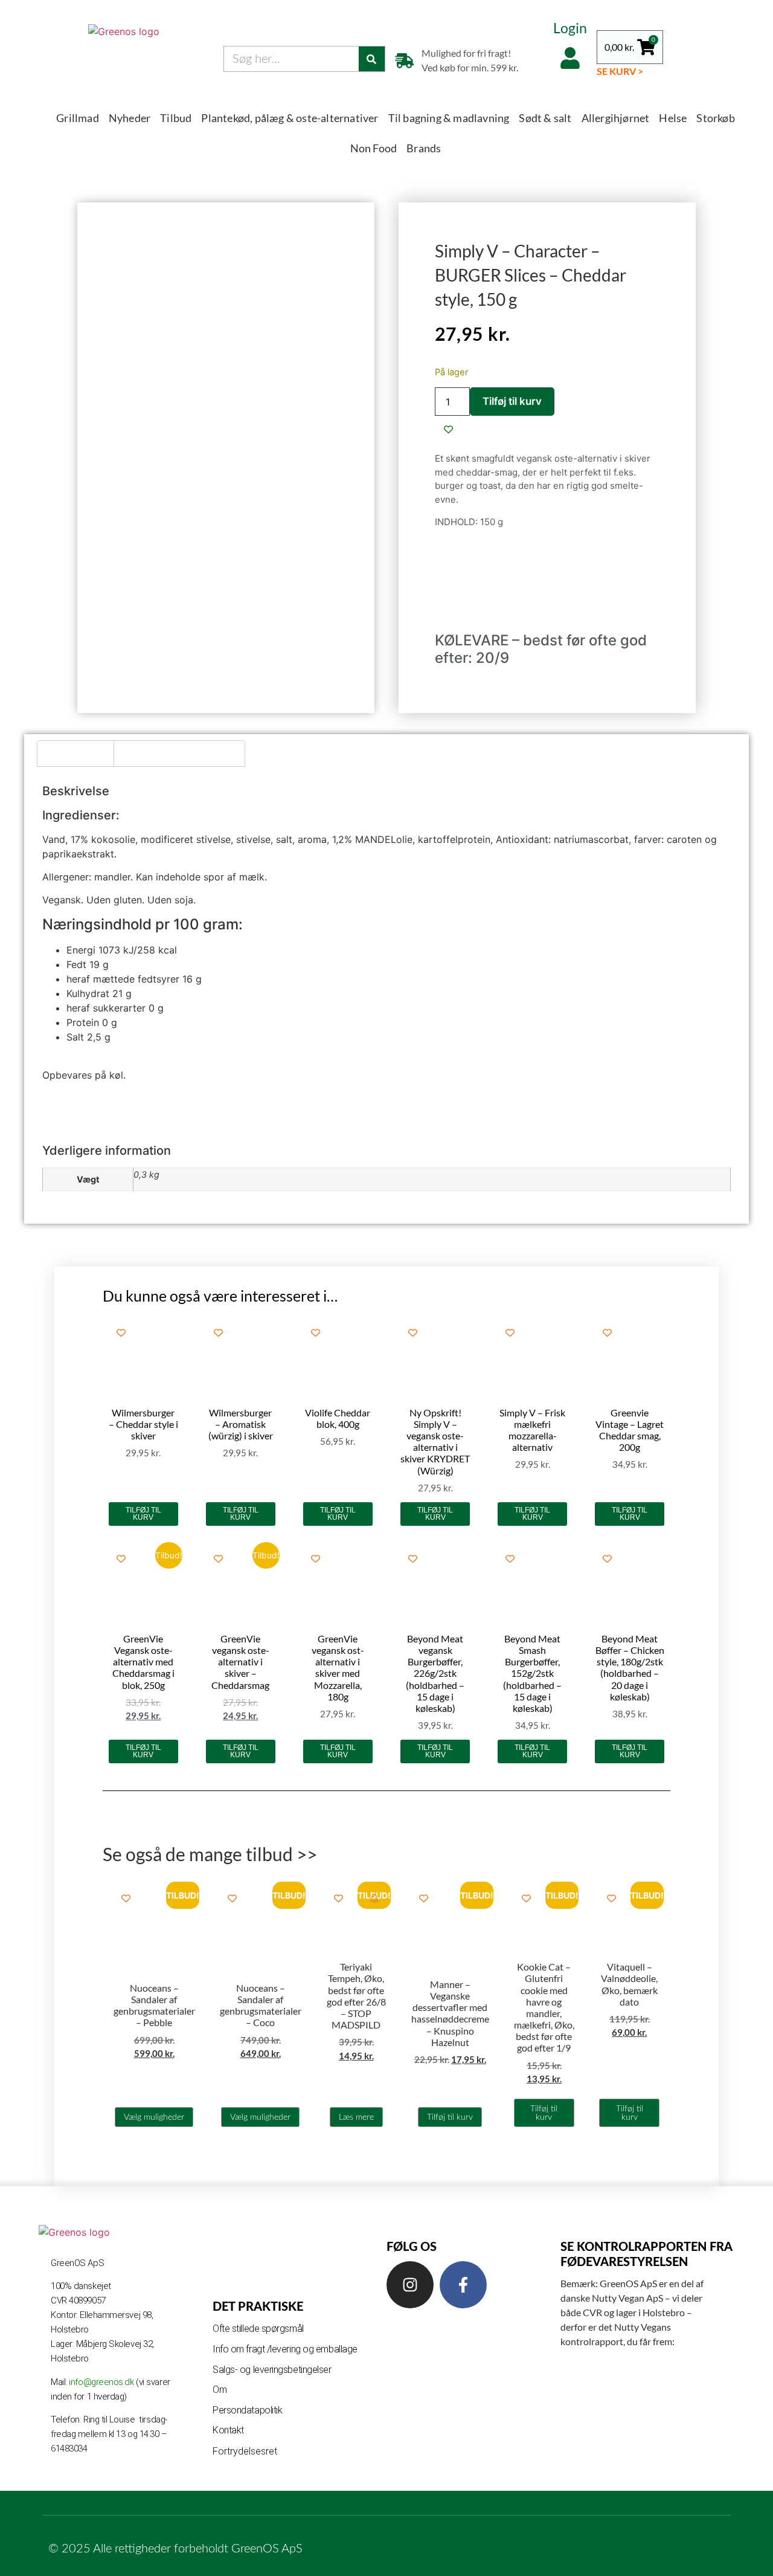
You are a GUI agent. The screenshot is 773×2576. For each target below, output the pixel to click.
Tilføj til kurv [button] (143, 1514)
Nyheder (130, 118)
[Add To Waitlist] (374, 1898)
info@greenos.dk (102, 2382)
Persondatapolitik (247, 2410)
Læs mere (356, 2117)
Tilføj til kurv (512, 401)
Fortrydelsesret (245, 2451)
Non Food (374, 148)
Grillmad (78, 118)
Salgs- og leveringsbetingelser (272, 2370)
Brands (424, 148)
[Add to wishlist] (448, 429)
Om (220, 2390)
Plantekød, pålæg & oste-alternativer (290, 118)
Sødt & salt (545, 118)
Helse (673, 118)
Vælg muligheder (154, 2117)
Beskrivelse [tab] (77, 754)
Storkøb (715, 118)
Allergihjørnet (616, 118)
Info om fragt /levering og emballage (285, 2349)
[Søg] (372, 59)
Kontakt (228, 2430)
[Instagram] (410, 2285)
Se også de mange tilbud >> (210, 1854)
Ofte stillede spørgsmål (258, 2329)
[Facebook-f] (463, 2285)
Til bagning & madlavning (449, 118)
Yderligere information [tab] (180, 754)
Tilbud (176, 118)
